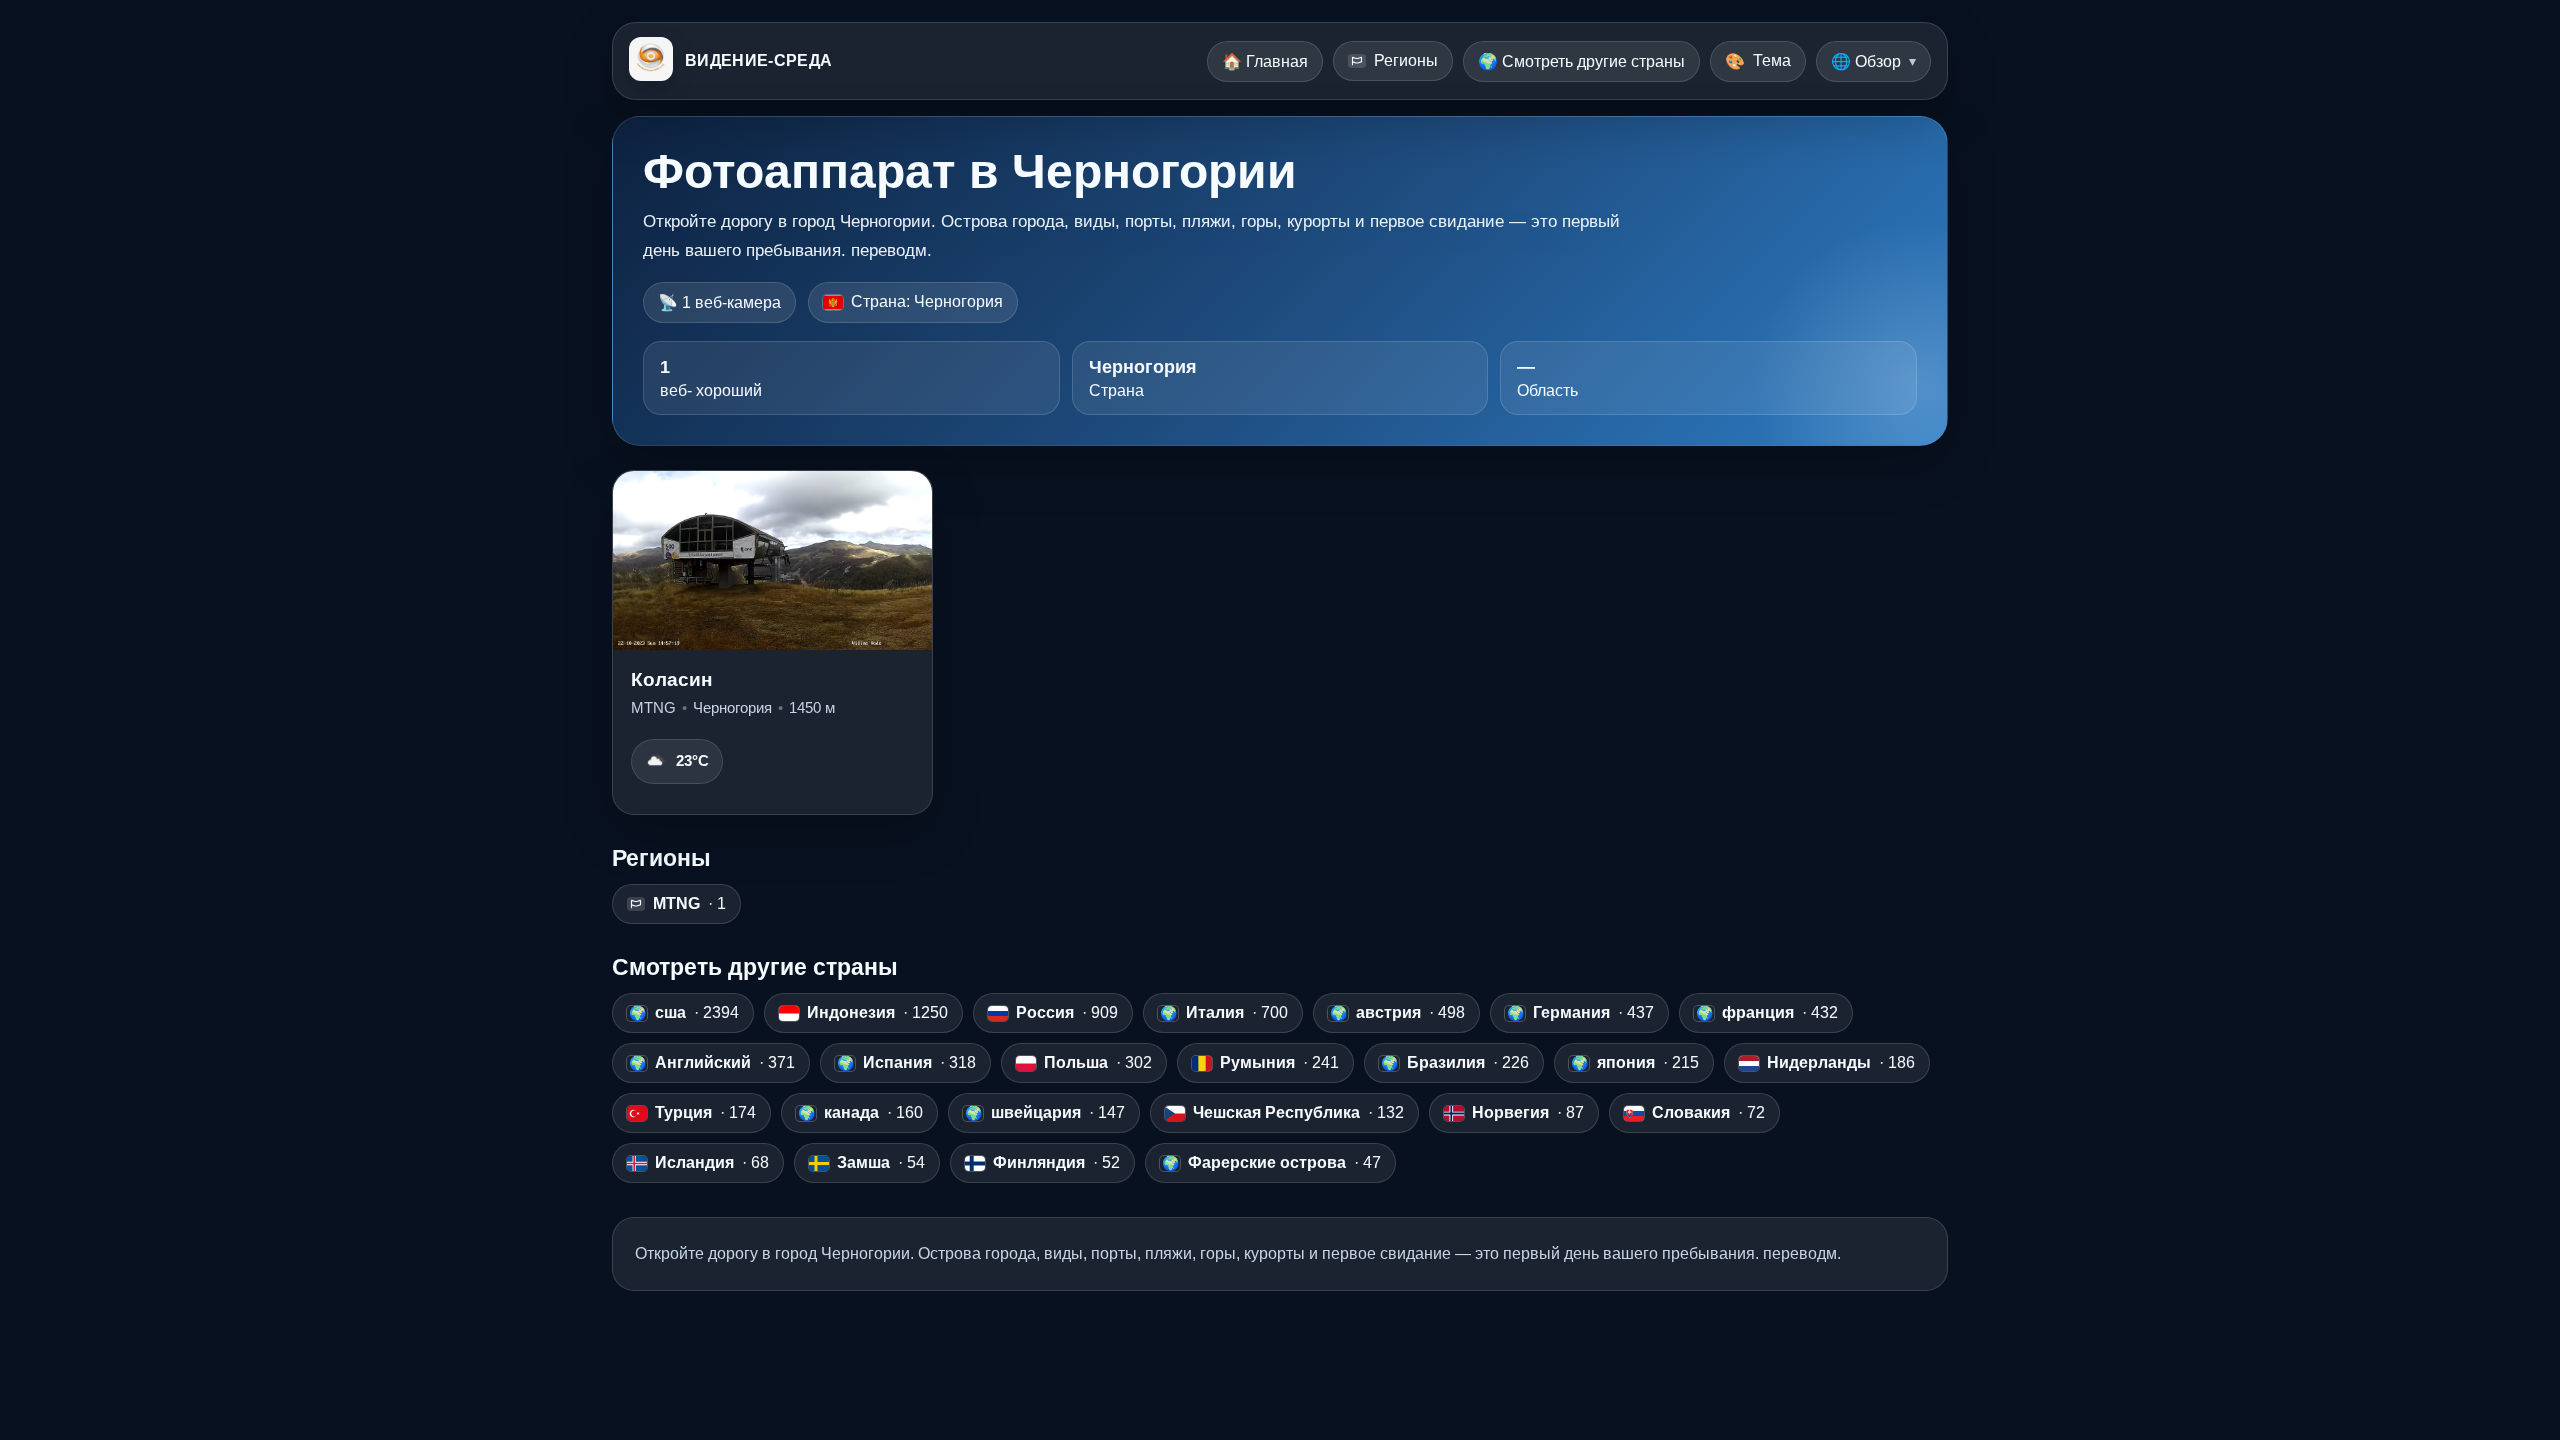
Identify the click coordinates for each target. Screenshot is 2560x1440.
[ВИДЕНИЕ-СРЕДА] (651, 61)
